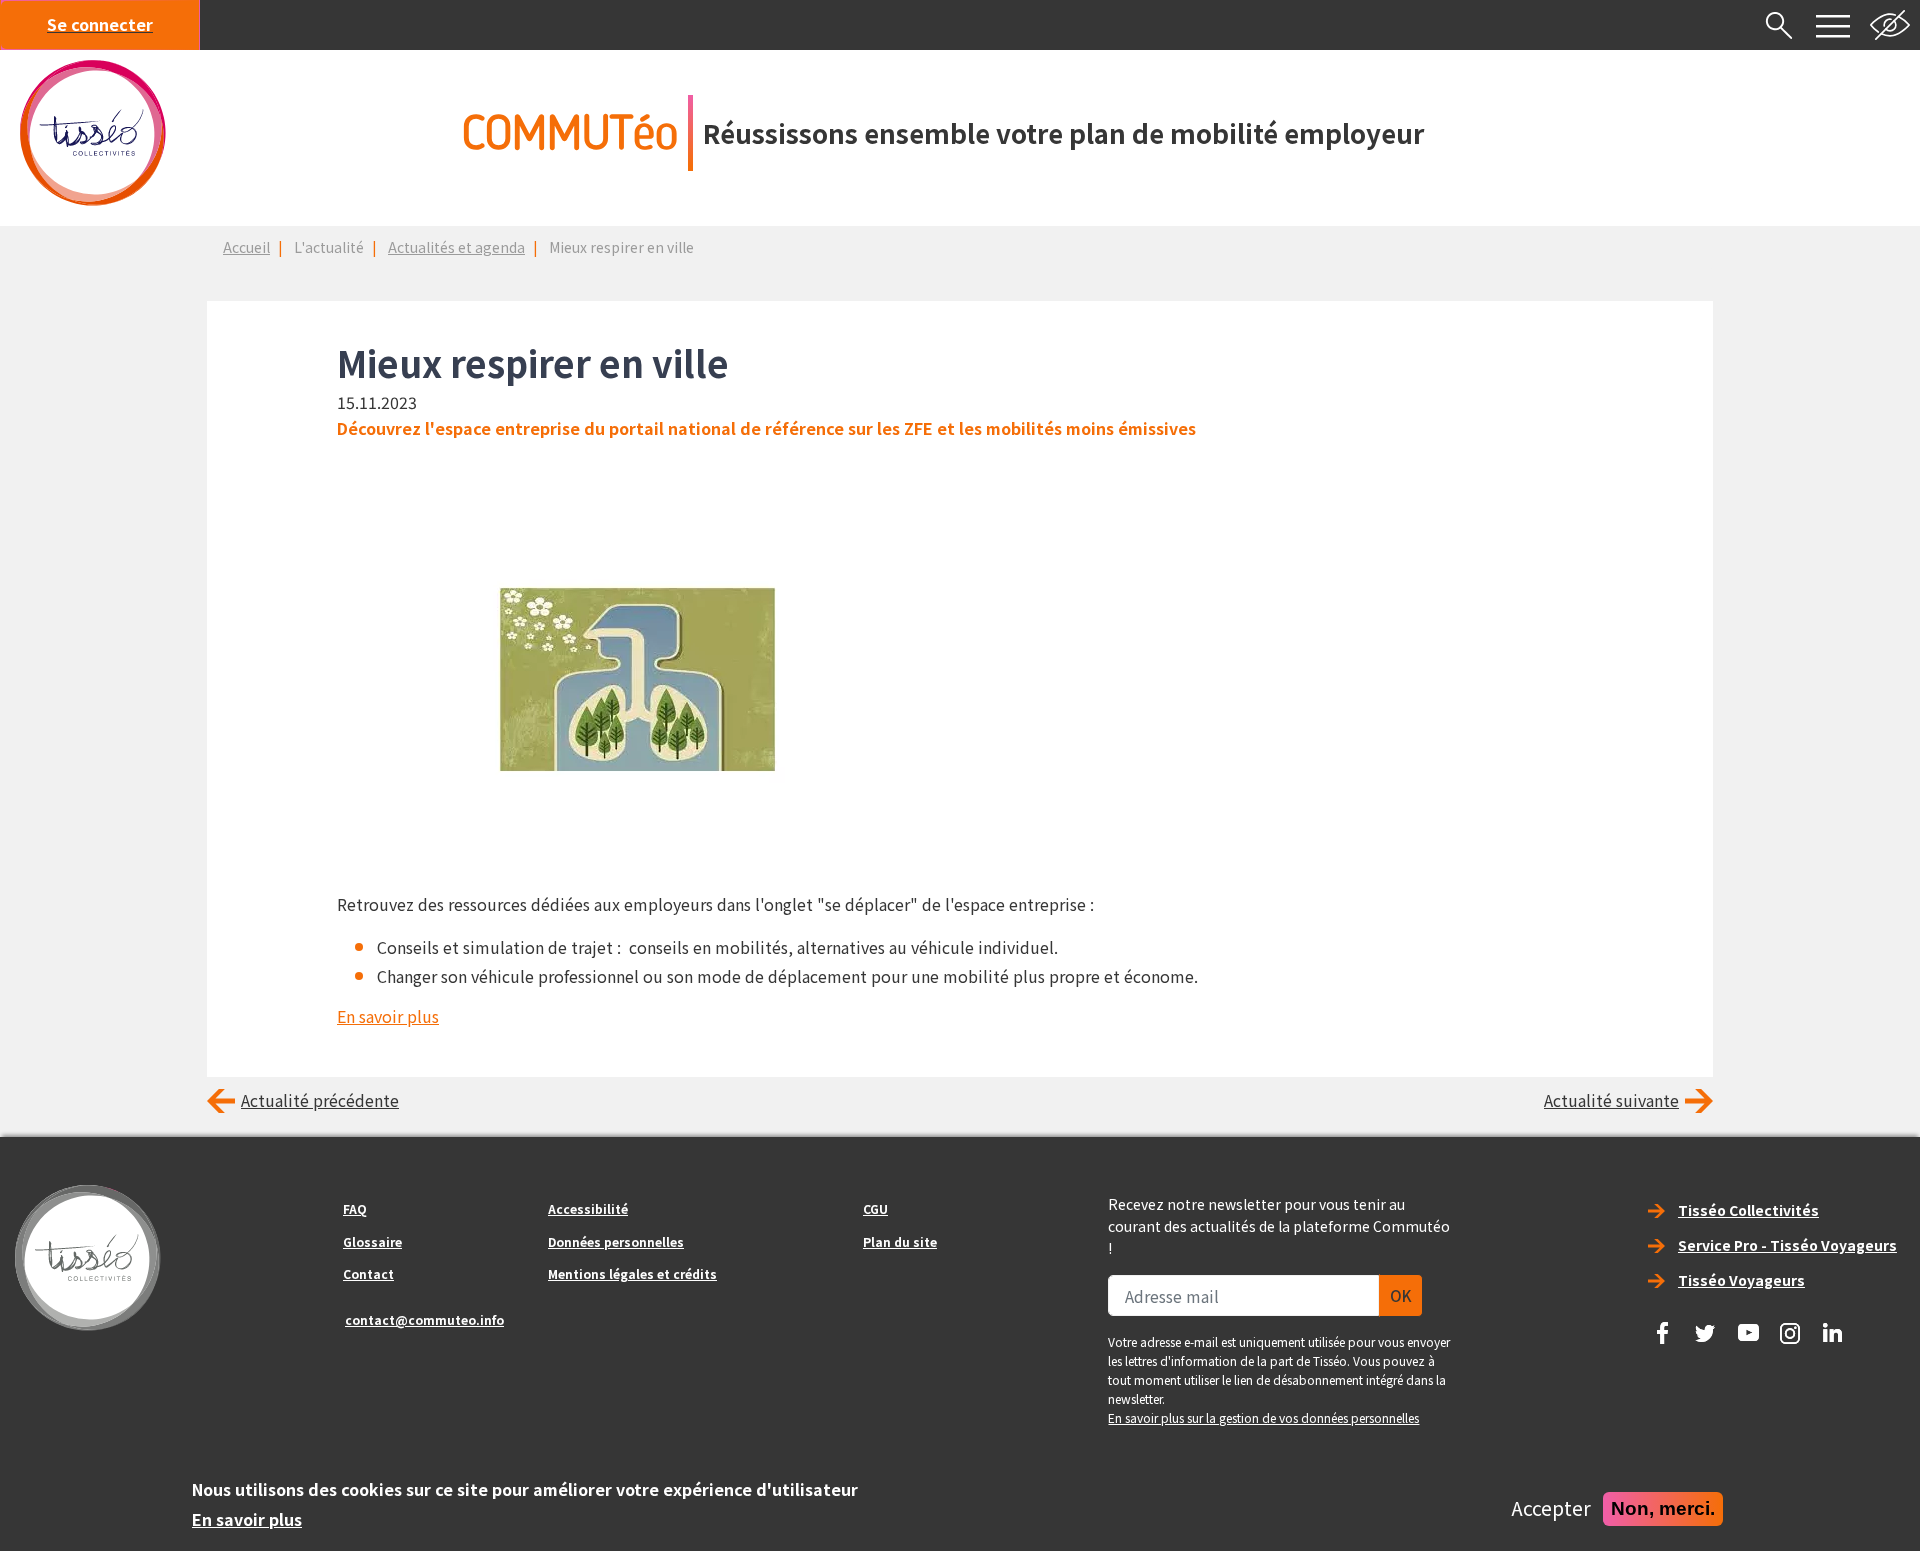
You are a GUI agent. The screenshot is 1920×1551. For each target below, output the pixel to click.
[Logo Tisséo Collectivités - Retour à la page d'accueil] (93, 133)
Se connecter (100, 24)
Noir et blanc (1890, 25)
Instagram (1790, 1326)
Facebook (1663, 1326)
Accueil (246, 247)
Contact (368, 1273)
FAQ (355, 1208)
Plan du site (900, 1241)
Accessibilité (588, 1208)
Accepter (1551, 1509)
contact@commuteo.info (424, 1319)
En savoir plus (388, 1016)
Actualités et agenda (456, 247)
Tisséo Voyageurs (1741, 1280)
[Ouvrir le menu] (1833, 25)
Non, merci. (1663, 1508)
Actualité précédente (320, 1100)
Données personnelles (616, 1241)
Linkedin (1833, 1326)
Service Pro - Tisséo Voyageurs (1787, 1245)
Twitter (1705, 1326)
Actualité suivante (1611, 1100)
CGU (875, 1208)
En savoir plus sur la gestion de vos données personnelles (1263, 1417)
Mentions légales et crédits (632, 1273)
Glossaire (372, 1241)
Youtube (1748, 1326)
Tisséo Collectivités (1748, 1210)
